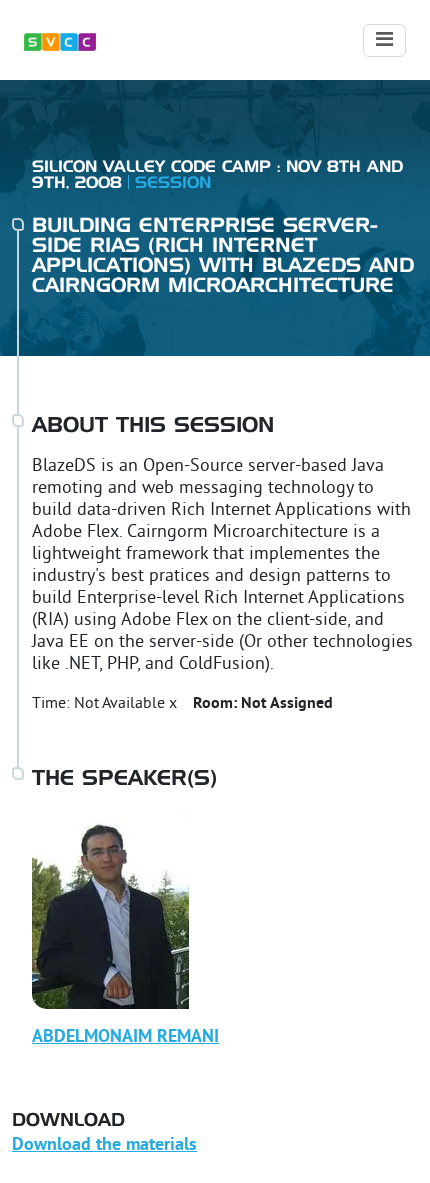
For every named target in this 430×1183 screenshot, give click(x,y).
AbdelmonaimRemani (125, 1037)
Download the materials (104, 1145)
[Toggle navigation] (384, 40)
